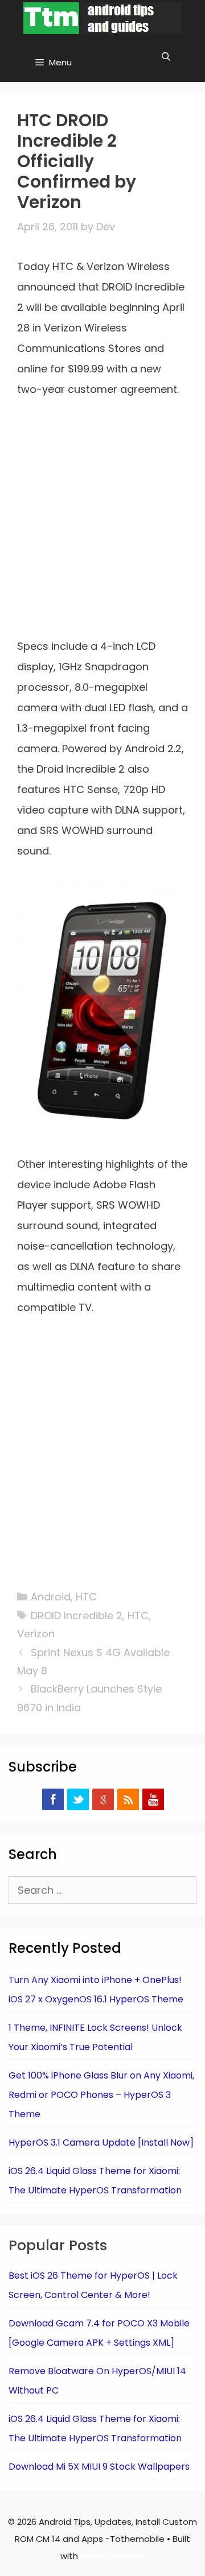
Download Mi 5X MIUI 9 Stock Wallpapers (99, 2467)
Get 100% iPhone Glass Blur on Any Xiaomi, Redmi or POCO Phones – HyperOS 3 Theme (101, 2095)
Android (51, 1597)
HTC (86, 1597)
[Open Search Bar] (166, 57)
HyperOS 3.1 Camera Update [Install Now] (101, 2142)
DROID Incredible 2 (77, 1615)
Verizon (36, 1634)
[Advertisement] (102, 525)
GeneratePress (112, 2556)
